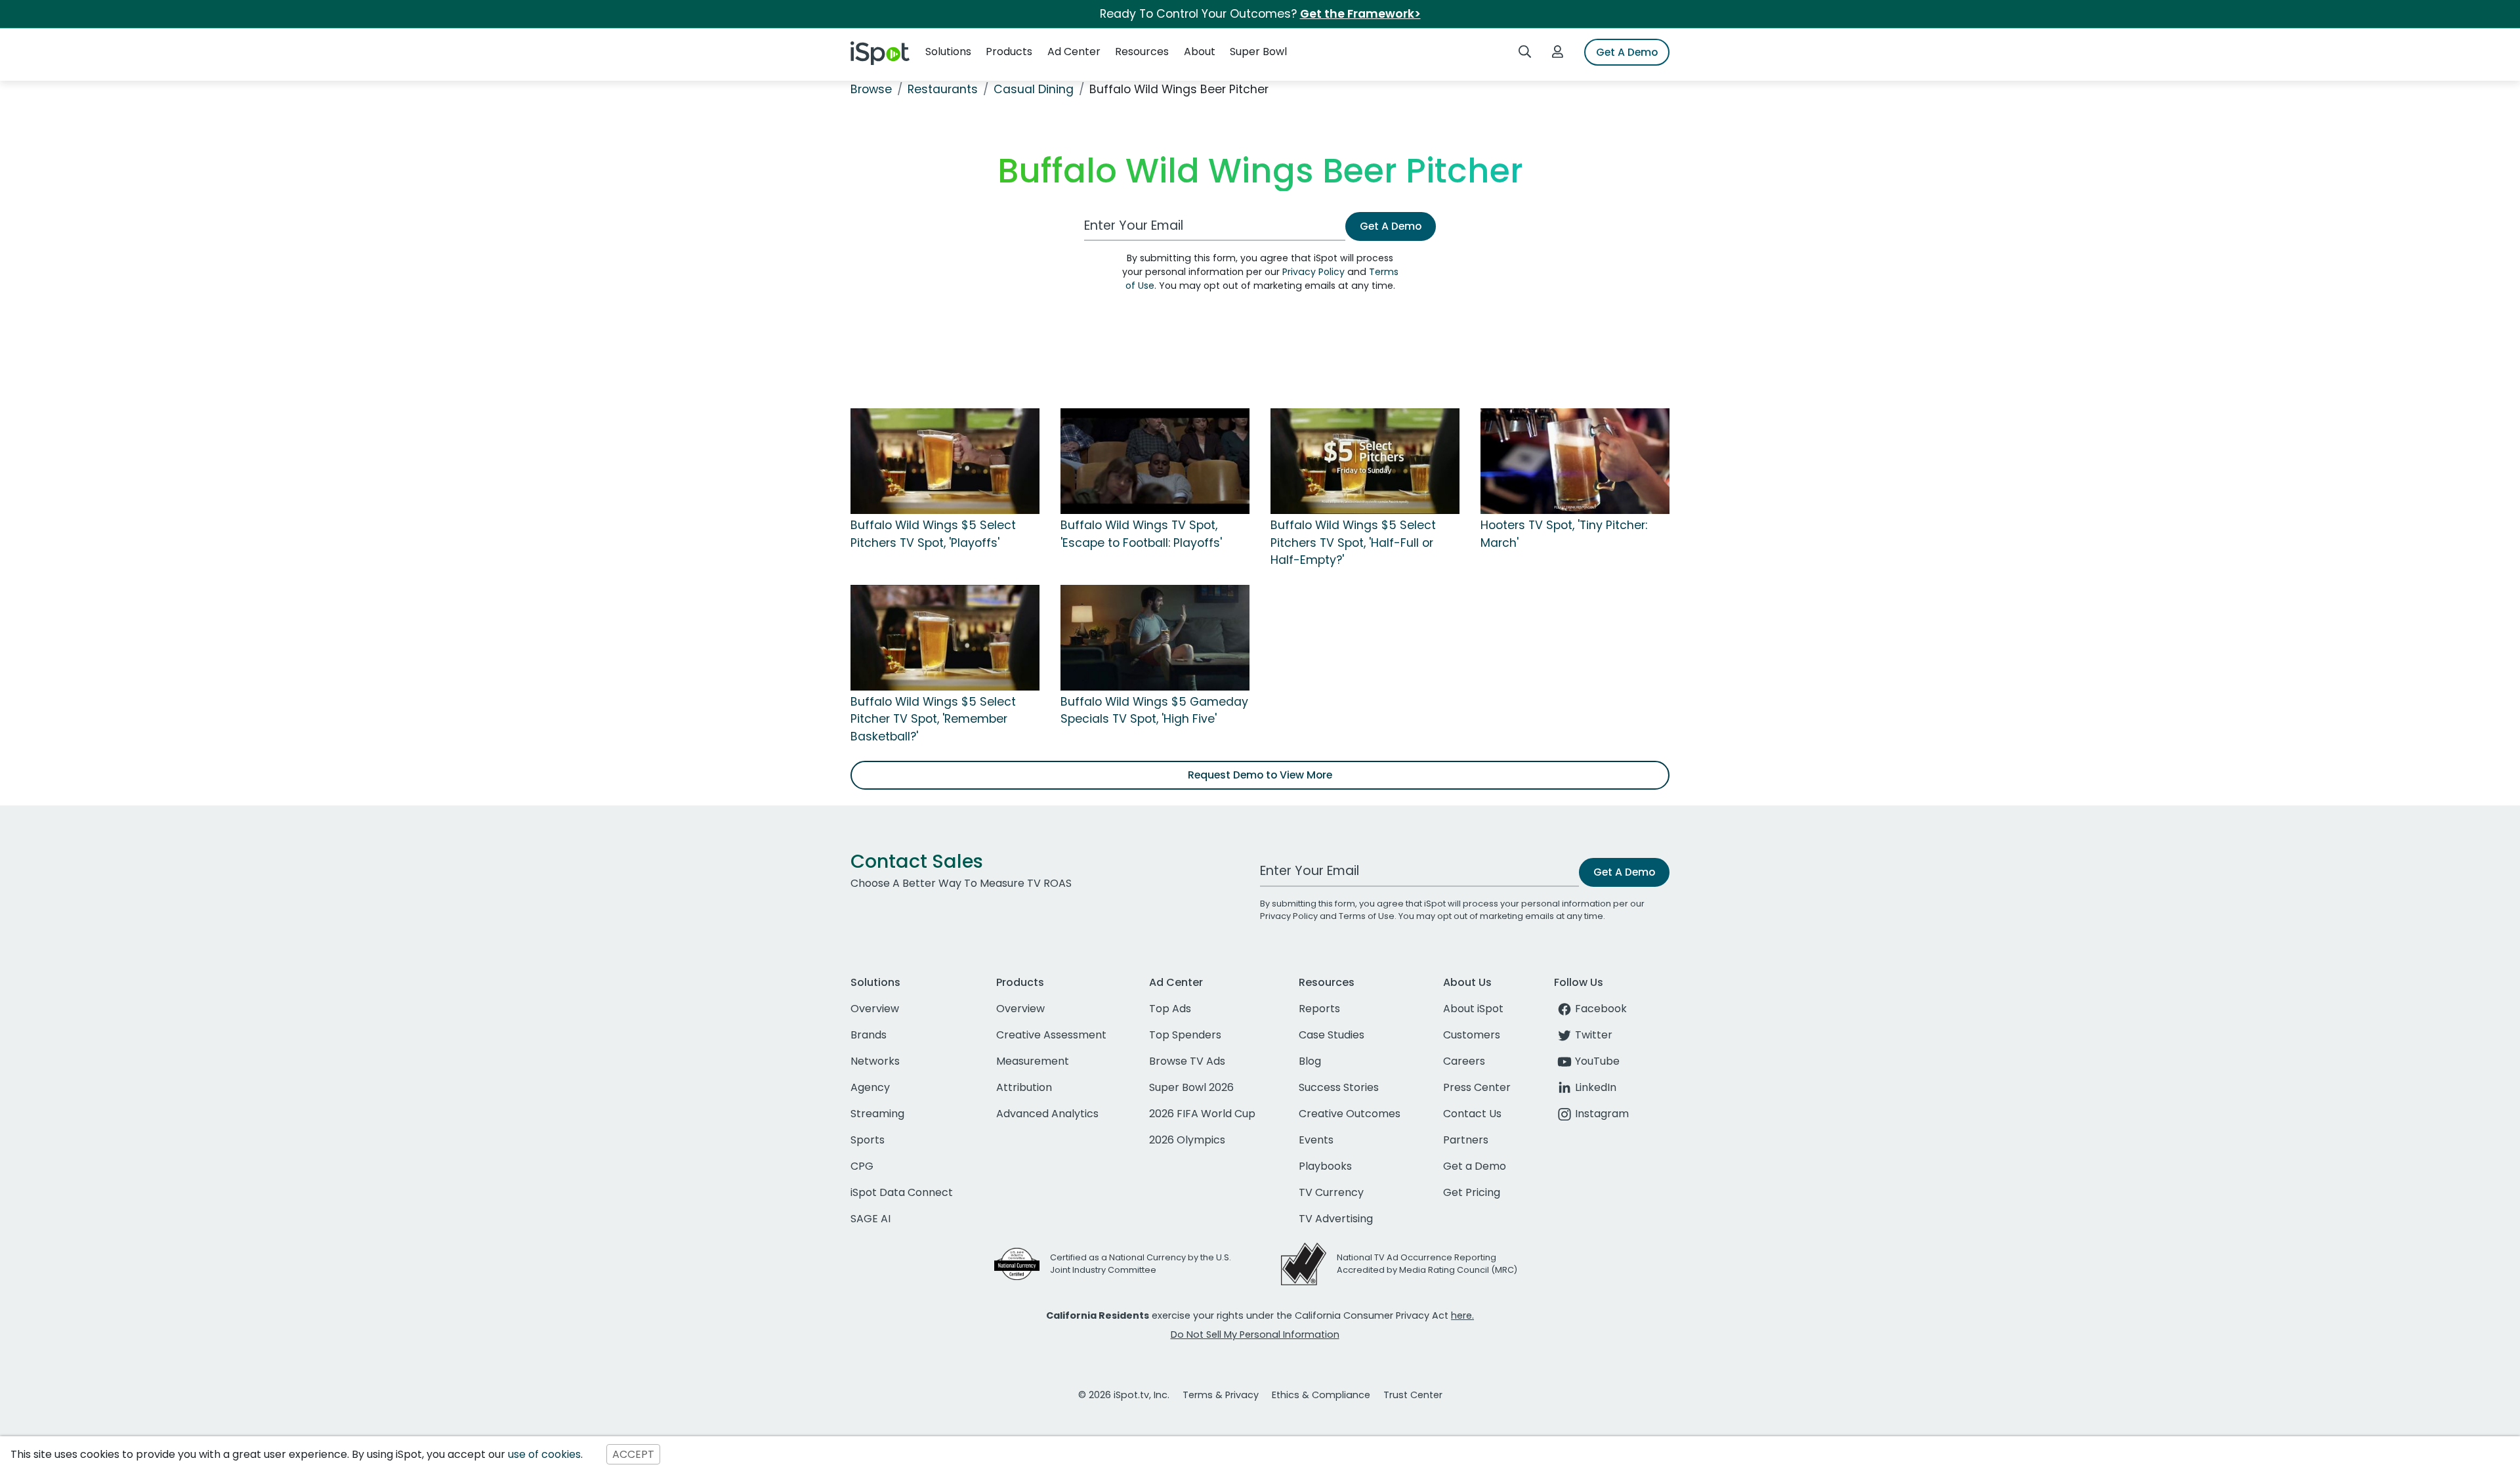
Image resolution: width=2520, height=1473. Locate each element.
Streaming (877, 1114)
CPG (862, 1166)
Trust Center (1413, 1395)
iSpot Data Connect (902, 1192)
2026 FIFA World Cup (1202, 1114)
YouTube (1597, 1061)
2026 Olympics (1187, 1140)
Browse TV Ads (1187, 1061)
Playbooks (1325, 1166)
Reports (1319, 1009)
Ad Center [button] (1074, 52)
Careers (1464, 1061)
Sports (868, 1140)
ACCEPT (633, 1454)
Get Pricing (1472, 1192)
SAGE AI (871, 1219)
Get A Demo (1627, 52)
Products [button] (1009, 52)
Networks (875, 1061)
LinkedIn (1596, 1087)
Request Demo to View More (1260, 775)
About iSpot (1473, 1009)
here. (1462, 1315)
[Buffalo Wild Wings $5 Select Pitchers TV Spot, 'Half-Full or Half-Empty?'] (1365, 461)
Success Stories (1339, 1087)
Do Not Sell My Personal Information (1255, 1334)
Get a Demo (1475, 1166)
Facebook (1601, 1009)
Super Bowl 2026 (1191, 1087)
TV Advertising (1336, 1219)
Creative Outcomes (1350, 1114)
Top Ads (1170, 1009)
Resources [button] (1142, 52)
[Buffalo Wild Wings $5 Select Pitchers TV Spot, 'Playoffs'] (945, 461)
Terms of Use (1367, 916)
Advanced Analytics (1047, 1114)
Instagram (1602, 1114)
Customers (1472, 1035)
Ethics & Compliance (1321, 1395)
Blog (1310, 1061)
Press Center (1477, 1087)
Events (1316, 1140)
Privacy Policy (1313, 272)
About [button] (1200, 52)
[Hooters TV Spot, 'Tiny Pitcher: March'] (1575, 461)
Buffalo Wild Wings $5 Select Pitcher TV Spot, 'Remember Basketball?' (933, 719)
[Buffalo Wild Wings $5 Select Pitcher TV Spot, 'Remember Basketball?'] (945, 637)
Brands (869, 1035)
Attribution (1024, 1087)
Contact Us (1472, 1114)
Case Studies (1332, 1035)
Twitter (1594, 1035)
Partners (1466, 1140)
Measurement (1033, 1061)
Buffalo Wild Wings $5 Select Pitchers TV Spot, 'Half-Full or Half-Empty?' (1353, 543)
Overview (875, 1009)
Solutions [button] (948, 52)
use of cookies (544, 1454)
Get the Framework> (1360, 14)
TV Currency (1331, 1192)
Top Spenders (1185, 1035)
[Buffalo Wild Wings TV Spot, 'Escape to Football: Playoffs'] (1155, 461)
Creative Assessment (1051, 1035)
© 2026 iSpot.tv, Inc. (1124, 1395)
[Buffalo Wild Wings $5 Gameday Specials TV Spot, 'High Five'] (1155, 637)
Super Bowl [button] (1258, 52)
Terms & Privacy (1221, 1395)
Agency (870, 1087)
